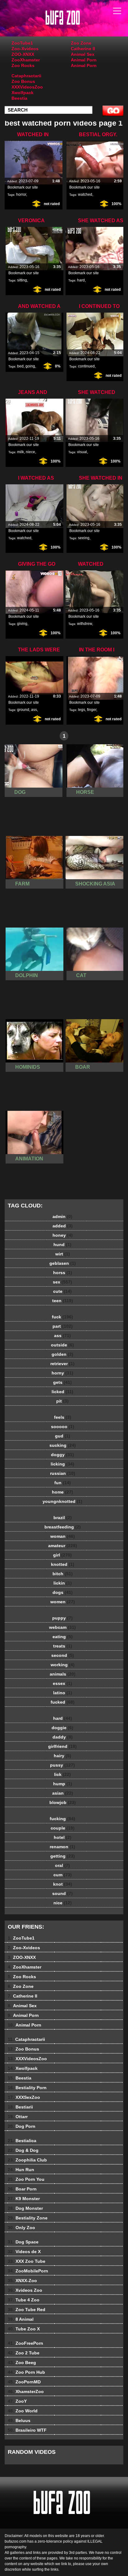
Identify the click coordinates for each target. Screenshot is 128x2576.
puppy (62, 1618)
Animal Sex (83, 54)
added (63, 1226)
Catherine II (83, 49)
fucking (62, 1819)
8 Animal (21, 2319)
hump (63, 1784)
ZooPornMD (24, 2382)
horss (63, 1273)
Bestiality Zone (28, 2218)
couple (63, 1828)
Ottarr (18, 2117)
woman (63, 1536)
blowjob (63, 1802)
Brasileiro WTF (27, 2430)
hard (81, 280)
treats (63, 1646)
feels (63, 1417)
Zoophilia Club (27, 2160)
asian (63, 1793)
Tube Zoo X (24, 2329)
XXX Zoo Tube (27, 2261)
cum (63, 1875)
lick (62, 1774)
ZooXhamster (26, 60)
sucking (63, 1445)
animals (63, 1674)
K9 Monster (24, 2199)
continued (86, 366)
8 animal (80, 24)
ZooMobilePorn (28, 2271)
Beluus (19, 2420)
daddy (63, 1737)
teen (63, 1301)
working (63, 1665)
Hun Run (21, 2170)
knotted (63, 1564)
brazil (63, 1518)
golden (62, 1354)
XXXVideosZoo (27, 87)
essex (62, 1683)
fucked (63, 1702)
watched (85, 194)
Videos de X (24, 2252)
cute (62, 1291)
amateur (63, 1546)
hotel (63, 1837)
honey (63, 1235)
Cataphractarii (26, 76)
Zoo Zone (81, 43)
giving (22, 624)
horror (21, 194)
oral (62, 1865)
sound (62, 1893)
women (63, 1602)
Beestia (19, 98)
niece (30, 452)
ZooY (17, 2401)
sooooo (63, 1427)
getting (63, 1856)
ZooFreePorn (25, 2343)
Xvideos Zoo (25, 2290)
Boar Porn (22, 2189)
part (63, 1326)
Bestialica (22, 2141)
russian (63, 1473)
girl (62, 1555)
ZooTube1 (22, 43)
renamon (62, 1847)
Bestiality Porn (27, 2088)
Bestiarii (20, 2107)
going (30, 366)
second (63, 1655)
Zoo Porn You (26, 2179)
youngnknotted (62, 1501)
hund (62, 1245)
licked (62, 1392)
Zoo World (23, 2411)
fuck (62, 1317)
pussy (62, 1765)
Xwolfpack (23, 93)
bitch (63, 1574)
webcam (62, 1627)
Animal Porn (84, 60)
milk (21, 452)
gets (62, 1382)
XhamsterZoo (26, 2391)
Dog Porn (22, 2126)
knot (63, 1884)
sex (62, 1282)
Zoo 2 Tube (24, 2353)
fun (63, 1483)
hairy (62, 1756)
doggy (62, 1455)
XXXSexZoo (24, 2097)
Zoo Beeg (22, 2363)
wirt (63, 1254)
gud (63, 1436)
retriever (62, 1364)
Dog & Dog (23, 2150)
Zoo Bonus (23, 81)
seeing (84, 538)
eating (63, 1637)
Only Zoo (21, 2228)
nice (63, 1903)
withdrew (85, 624)
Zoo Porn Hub (26, 2372)
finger (92, 710)
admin (62, 1216)
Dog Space (23, 2242)
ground (23, 710)
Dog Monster (25, 2208)
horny (62, 1373)
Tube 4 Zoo (24, 2300)
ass (34, 710)
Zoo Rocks (23, 65)
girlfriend (62, 1746)
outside (62, 1345)
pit (62, 1401)
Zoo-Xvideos (25, 49)
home (62, 1492)
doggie (62, 1728)
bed (20, 366)
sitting (22, 280)
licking (62, 1464)
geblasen (63, 1263)
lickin (63, 1583)
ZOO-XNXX (23, 54)
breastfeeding (63, 1527)
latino (63, 1693)
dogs (63, 1592)
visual (82, 452)
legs (82, 710)
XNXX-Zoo (22, 2281)
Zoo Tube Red (27, 2310)
